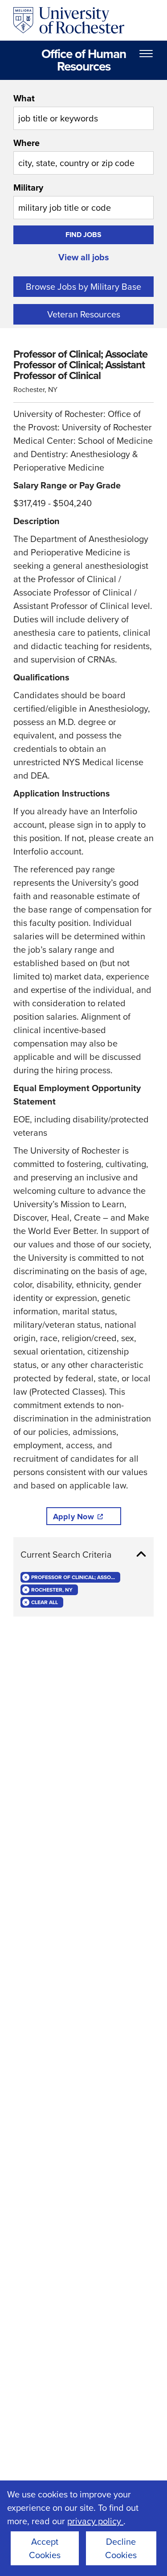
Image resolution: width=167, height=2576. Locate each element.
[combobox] (83, 111)
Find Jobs (83, 235)
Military (28, 188)
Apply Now (73, 1517)
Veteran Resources (84, 314)
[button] (83, 1555)
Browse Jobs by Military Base (83, 287)
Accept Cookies (45, 2548)
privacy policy (95, 2521)
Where (26, 143)
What (24, 98)
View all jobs (84, 257)
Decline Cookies (121, 2548)
